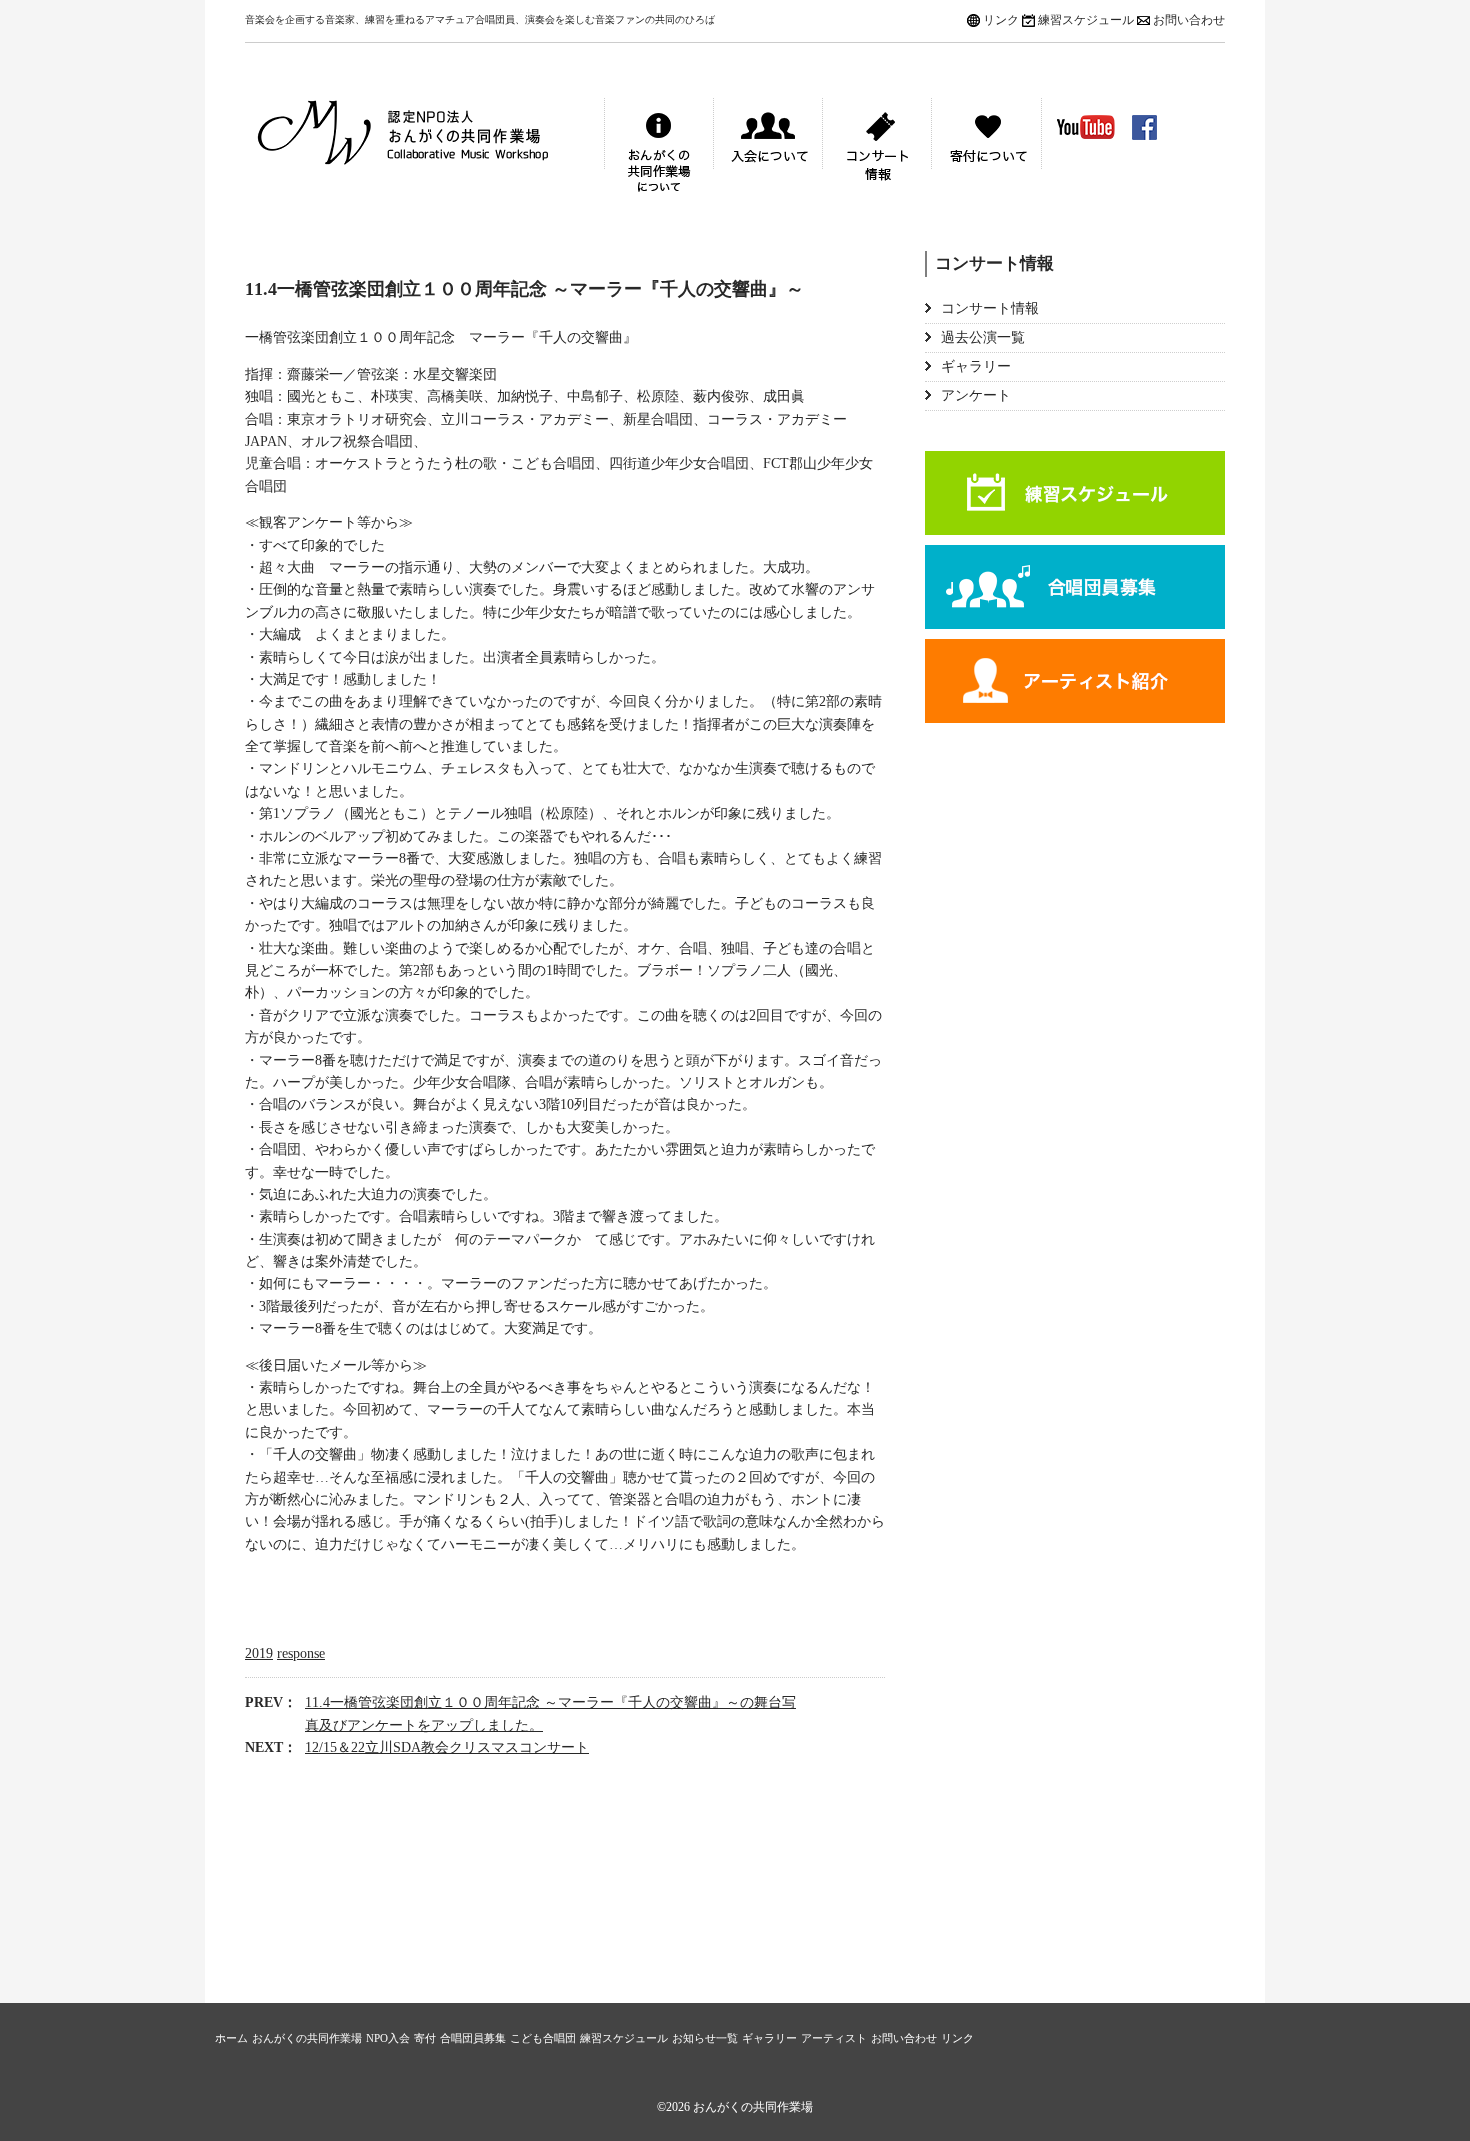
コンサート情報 (877, 148)
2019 (259, 1653)
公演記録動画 (1086, 127)
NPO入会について (768, 148)
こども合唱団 (543, 2038)
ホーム (231, 2038)
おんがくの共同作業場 (424, 148)
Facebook (1144, 127)
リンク (1001, 20)
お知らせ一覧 (705, 2038)
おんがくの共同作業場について (659, 148)
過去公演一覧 (983, 337)
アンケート (976, 395)
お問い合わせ (1189, 20)
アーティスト (1075, 681)
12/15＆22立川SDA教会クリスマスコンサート (447, 1747)
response (301, 1653)
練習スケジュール (1086, 20)
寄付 (425, 2038)
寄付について (986, 148)
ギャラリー (976, 366)
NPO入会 (388, 2038)
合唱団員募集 (1075, 587)
